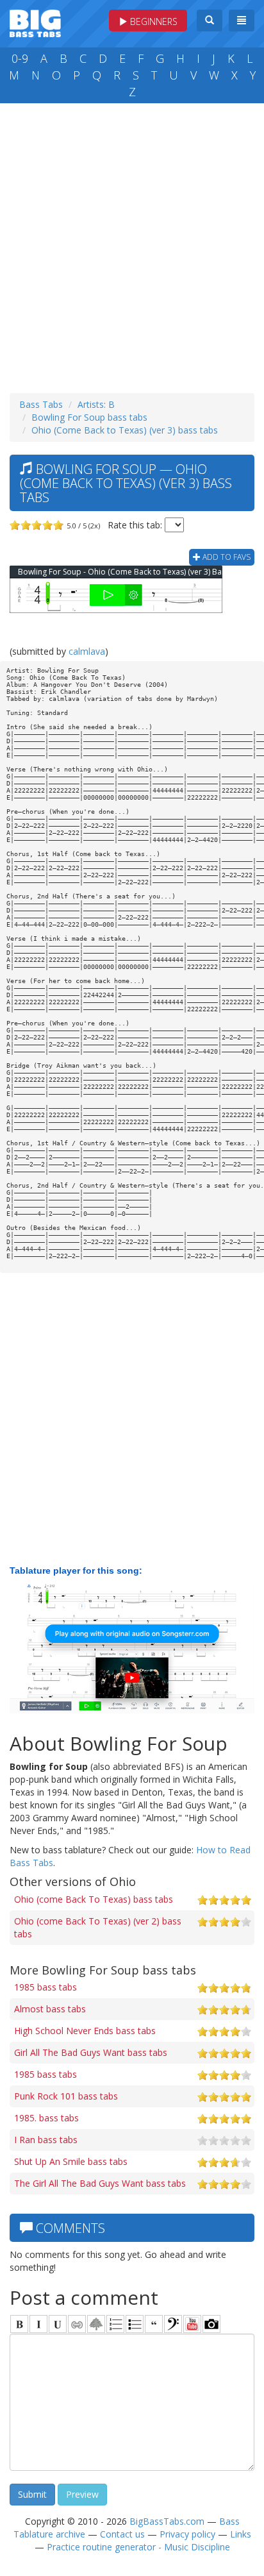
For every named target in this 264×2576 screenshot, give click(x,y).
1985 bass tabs (45, 1987)
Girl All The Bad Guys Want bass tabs (91, 2052)
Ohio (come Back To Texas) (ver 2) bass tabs (98, 1927)
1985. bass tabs (46, 2118)
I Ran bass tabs (46, 2140)
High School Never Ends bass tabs (85, 2031)
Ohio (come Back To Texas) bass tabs (94, 1899)
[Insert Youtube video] (192, 2324)
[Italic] (38, 2324)
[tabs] (173, 2324)
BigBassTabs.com (167, 2521)
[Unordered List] (135, 2324)
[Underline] (58, 2324)
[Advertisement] (132, 245)
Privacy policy (187, 2534)
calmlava (87, 651)
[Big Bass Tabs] (35, 22)
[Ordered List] (115, 2324)
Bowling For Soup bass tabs (89, 417)
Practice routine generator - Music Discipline (138, 2547)
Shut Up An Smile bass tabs (71, 2161)
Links (241, 2534)
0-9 (20, 58)
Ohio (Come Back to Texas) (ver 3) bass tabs (125, 430)
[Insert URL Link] (77, 2324)
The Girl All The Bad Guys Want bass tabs (100, 2183)
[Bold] (19, 2324)
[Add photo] (211, 2324)
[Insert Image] (96, 2324)
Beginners (153, 21)
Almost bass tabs (50, 2009)
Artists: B (96, 404)
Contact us (122, 2534)
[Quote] (154, 2324)
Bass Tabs (41, 404)
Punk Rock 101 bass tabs (66, 2096)
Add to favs (226, 557)
